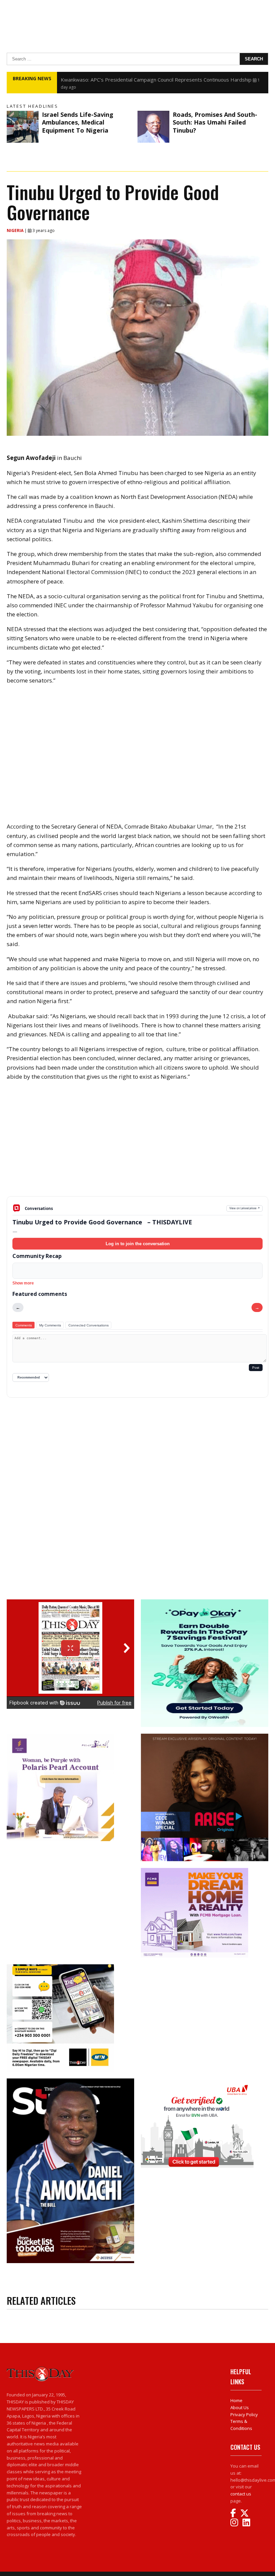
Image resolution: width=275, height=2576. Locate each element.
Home (236, 2400)
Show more (23, 1283)
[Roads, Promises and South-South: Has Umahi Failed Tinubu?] (153, 127)
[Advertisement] (137, 1144)
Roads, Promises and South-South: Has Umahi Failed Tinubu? (215, 122)
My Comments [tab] (50, 1325)
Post (256, 1368)
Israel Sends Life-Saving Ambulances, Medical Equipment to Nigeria (78, 122)
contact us (241, 2494)
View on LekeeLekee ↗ (245, 1208)
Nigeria (16, 230)
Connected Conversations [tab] (89, 1325)
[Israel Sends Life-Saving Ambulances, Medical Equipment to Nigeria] (23, 127)
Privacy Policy (244, 2415)
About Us (240, 2407)
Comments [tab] (24, 1325)
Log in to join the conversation (138, 1244)
